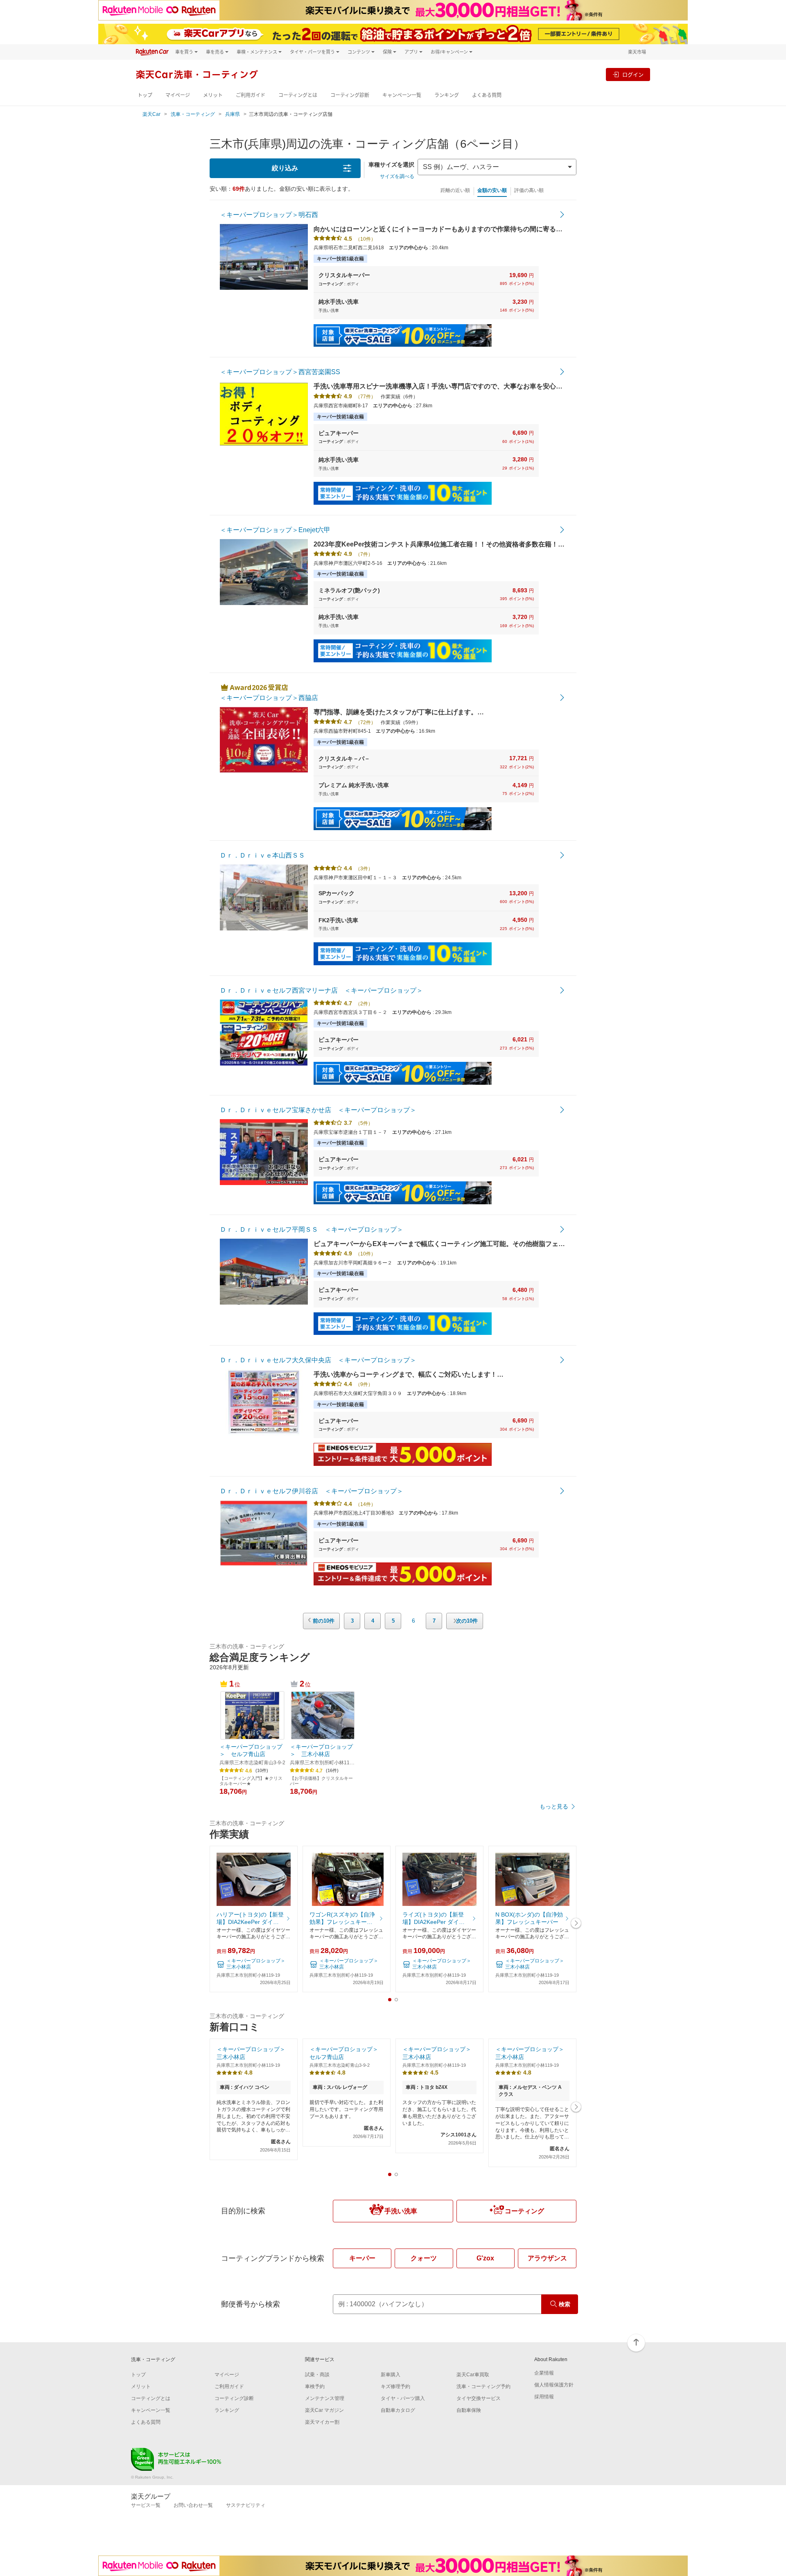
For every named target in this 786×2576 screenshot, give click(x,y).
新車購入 (391, 2375)
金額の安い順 (492, 190)
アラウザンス (547, 2258)
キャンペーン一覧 (402, 95)
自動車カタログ (398, 2410)
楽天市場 (637, 52)
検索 (565, 2304)
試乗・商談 (317, 2375)
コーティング (524, 2211)
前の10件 (324, 1621)
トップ (145, 95)
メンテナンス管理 (325, 2398)
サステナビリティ (246, 2505)
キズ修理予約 (395, 2386)
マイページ (178, 95)
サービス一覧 (146, 2505)
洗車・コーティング (193, 114)
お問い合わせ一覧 (193, 2505)
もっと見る (554, 1806)
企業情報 (544, 2373)
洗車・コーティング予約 (483, 2386)
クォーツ (424, 2258)
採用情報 (544, 2397)
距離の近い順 (455, 190)
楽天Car (151, 114)
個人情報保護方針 (554, 2385)
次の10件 (467, 1621)
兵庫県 (233, 114)
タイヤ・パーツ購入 (403, 2398)
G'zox (485, 2258)
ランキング (447, 95)
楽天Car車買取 (473, 2375)
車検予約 (315, 2386)
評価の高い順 (529, 190)
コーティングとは (298, 95)
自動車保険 (469, 2410)
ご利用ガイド (251, 95)
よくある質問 (487, 95)
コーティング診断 (350, 95)
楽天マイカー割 (322, 2422)
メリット (213, 95)
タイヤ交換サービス (479, 2398)
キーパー (362, 2258)
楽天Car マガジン (324, 2410)
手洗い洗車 (401, 2211)
